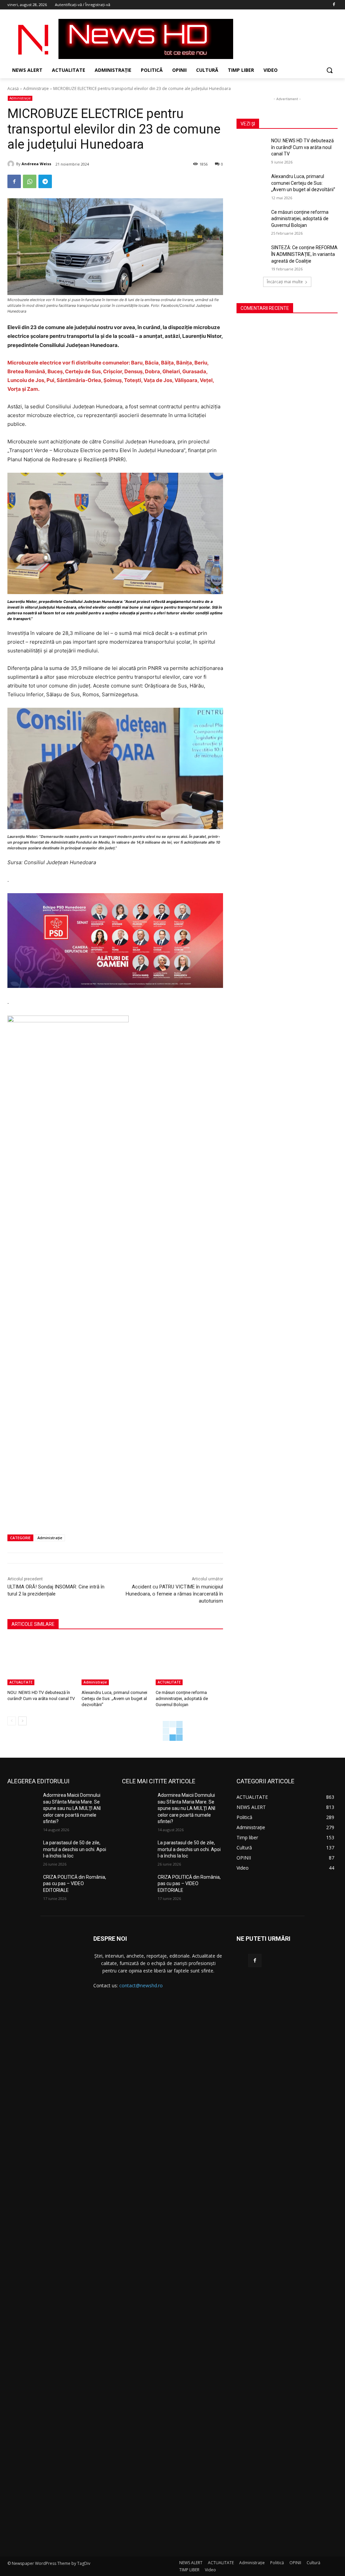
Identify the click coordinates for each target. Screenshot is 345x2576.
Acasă (13, 89)
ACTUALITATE (21, 1682)
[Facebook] (334, 5)
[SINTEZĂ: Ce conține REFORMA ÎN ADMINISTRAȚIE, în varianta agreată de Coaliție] (252, 255)
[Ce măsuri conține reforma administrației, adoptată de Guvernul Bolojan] (189, 1662)
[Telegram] (45, 181)
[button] (330, 70)
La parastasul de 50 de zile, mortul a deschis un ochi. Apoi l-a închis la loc (75, 1849)
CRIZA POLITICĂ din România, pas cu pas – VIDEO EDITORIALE (75, 1884)
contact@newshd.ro (141, 1985)
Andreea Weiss (36, 164)
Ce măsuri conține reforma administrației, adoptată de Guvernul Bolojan (182, 1699)
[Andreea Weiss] (12, 164)
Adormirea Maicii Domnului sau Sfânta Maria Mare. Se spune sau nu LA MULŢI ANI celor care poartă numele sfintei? (72, 1808)
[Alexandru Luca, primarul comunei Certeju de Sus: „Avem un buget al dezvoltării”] (115, 1662)
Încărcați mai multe (285, 282)
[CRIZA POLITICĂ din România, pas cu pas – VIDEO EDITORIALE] (23, 1885)
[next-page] (22, 1721)
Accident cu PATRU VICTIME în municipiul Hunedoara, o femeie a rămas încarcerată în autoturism (174, 1594)
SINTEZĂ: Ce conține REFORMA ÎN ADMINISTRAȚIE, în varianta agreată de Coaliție (304, 254)
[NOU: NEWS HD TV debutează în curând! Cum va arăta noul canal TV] (41, 1662)
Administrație (36, 89)
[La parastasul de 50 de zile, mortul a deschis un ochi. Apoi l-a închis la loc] (23, 1850)
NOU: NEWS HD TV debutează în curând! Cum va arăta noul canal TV (303, 147)
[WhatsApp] (30, 181)
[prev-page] (12, 1721)
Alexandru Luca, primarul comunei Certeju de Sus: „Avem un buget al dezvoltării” (114, 1699)
